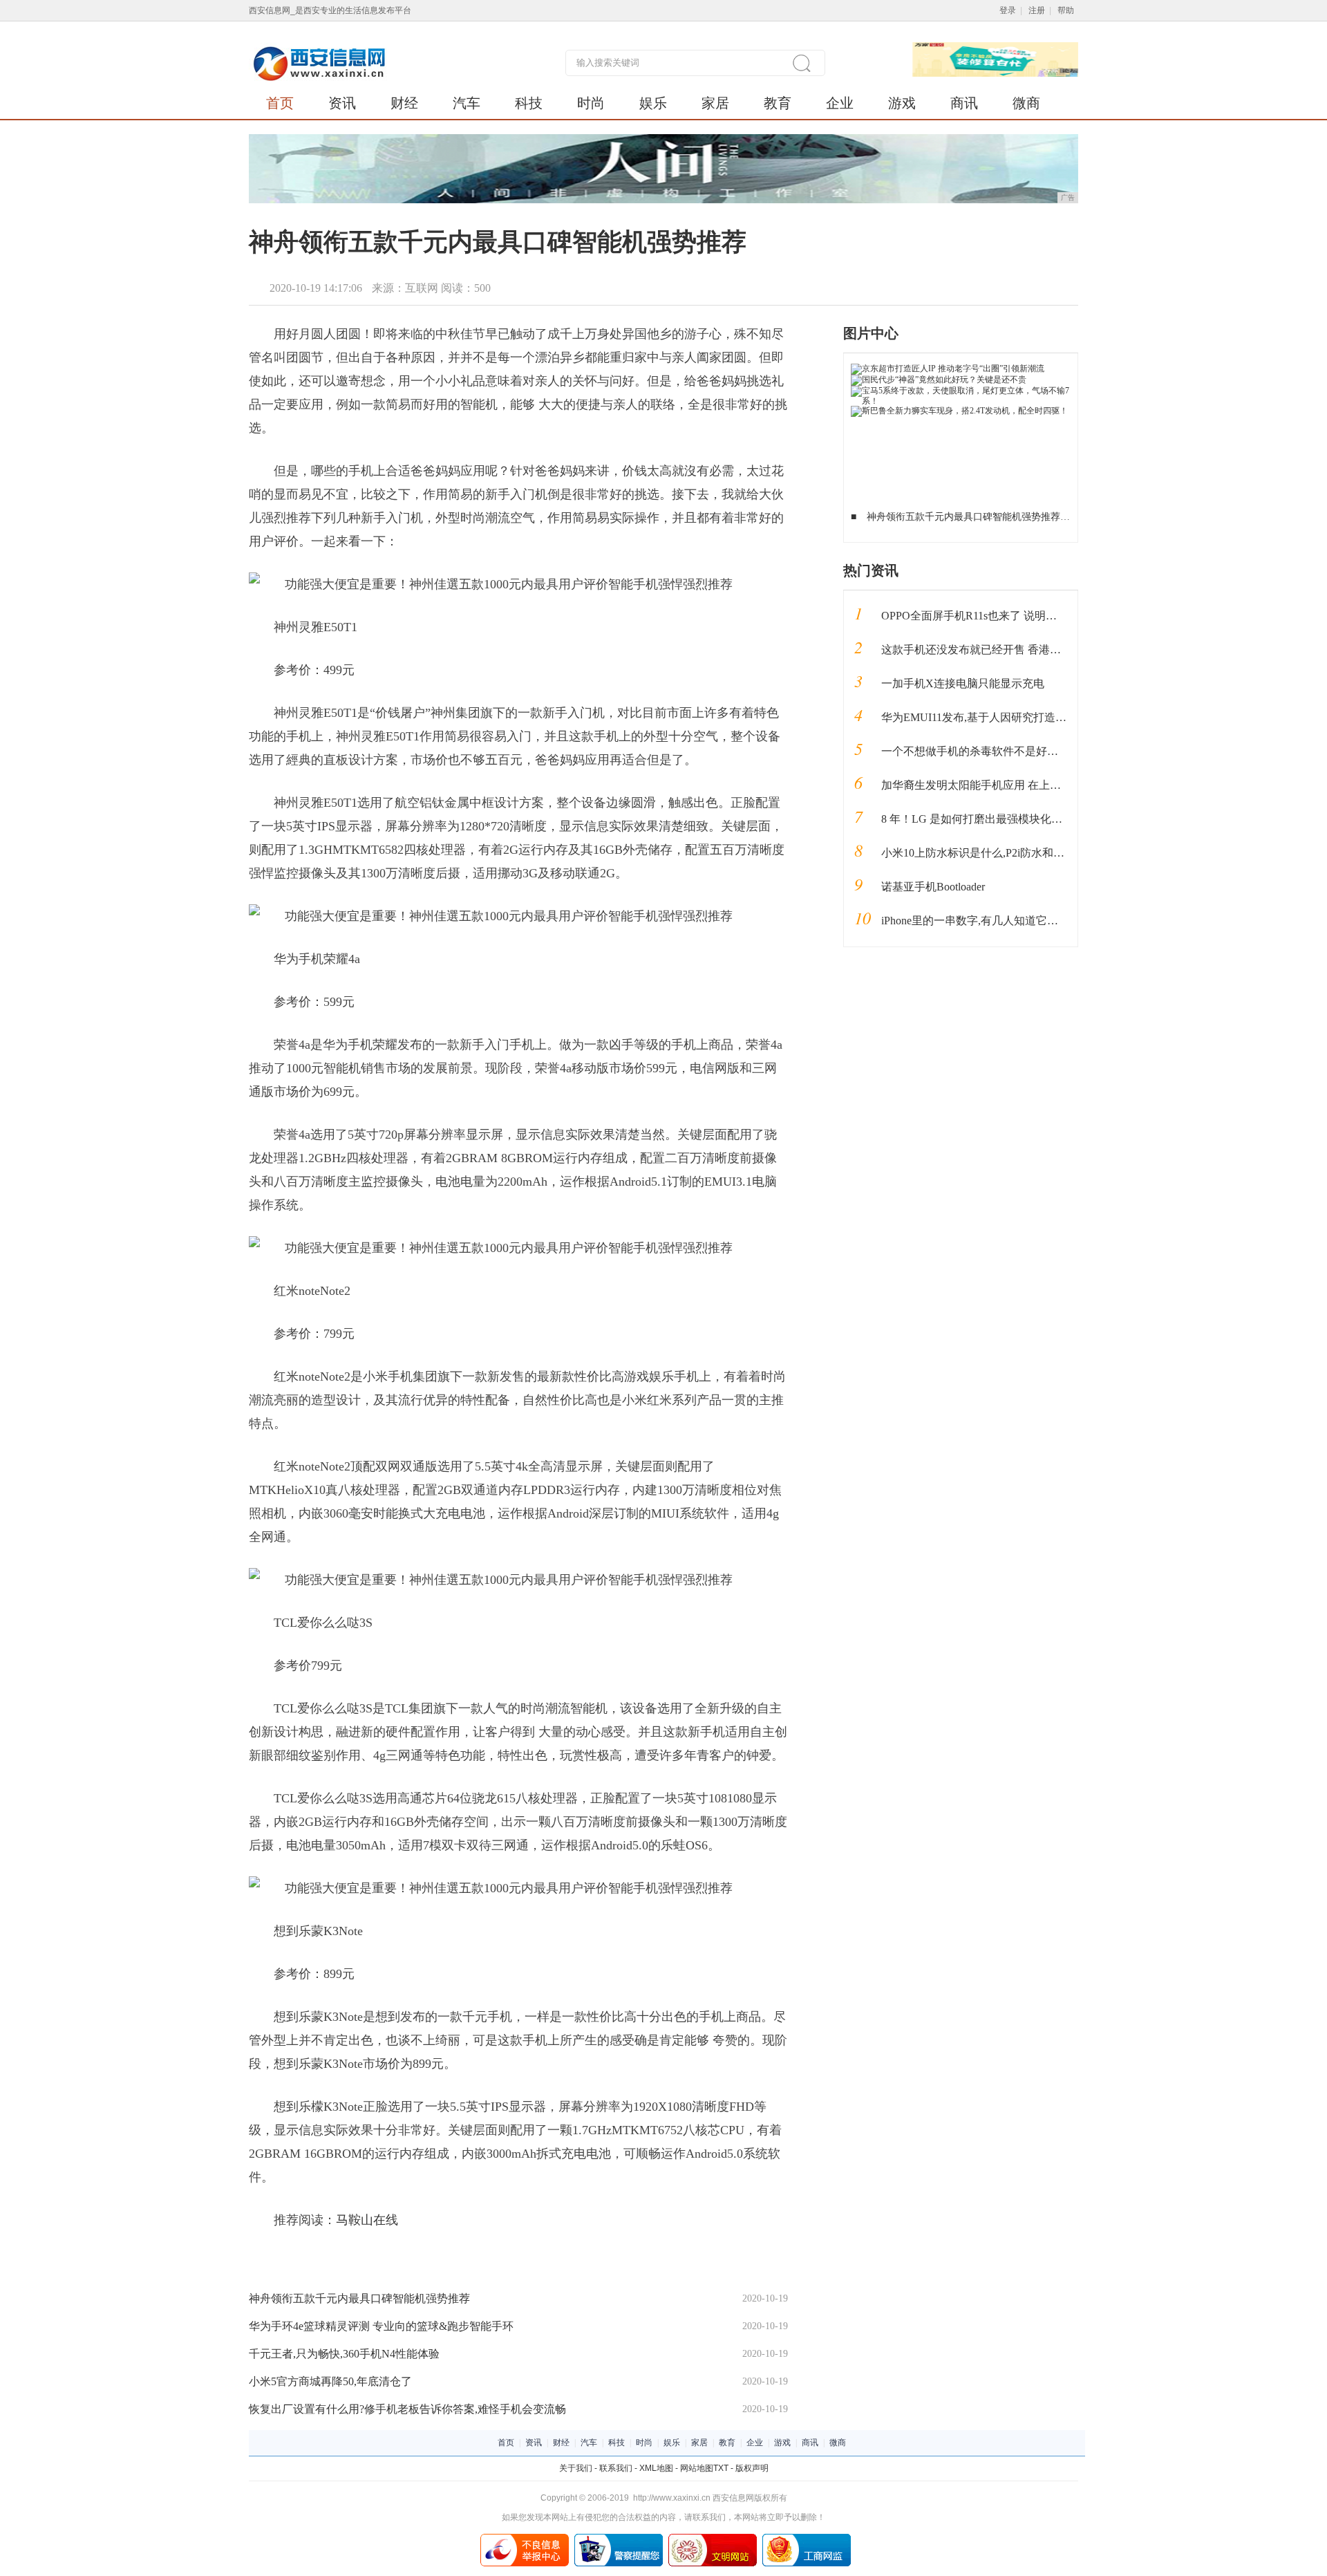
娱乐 (653, 103)
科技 (529, 103)
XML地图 (656, 2468)
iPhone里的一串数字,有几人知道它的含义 (981, 921)
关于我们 (576, 2468)
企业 (840, 103)
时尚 (591, 103)
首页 (280, 103)
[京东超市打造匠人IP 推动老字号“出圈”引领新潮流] (948, 368)
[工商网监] (807, 2539)
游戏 (902, 103)
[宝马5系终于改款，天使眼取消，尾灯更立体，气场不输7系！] (961, 391)
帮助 (1066, 10)
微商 (1026, 103)
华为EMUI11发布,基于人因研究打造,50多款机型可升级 (1014, 717)
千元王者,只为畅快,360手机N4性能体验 (344, 2354)
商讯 (964, 103)
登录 (1008, 10)
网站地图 (697, 2468)
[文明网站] (713, 2539)
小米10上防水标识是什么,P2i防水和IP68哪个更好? (1002, 853)
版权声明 (752, 2468)
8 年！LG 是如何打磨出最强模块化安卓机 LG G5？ (1006, 819)
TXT (721, 2468)
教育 (778, 103)
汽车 (467, 103)
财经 (404, 103)
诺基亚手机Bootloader (933, 887)
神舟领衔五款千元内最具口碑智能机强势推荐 (359, 2298)
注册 (1037, 10)
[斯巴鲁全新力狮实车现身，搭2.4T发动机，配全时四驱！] (959, 411)
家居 (715, 103)
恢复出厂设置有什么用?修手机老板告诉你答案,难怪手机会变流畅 (407, 2409)
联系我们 (616, 2468)
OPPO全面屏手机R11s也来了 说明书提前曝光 (991, 616)
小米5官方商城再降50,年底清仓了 (330, 2381)
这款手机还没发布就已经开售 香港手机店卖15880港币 (1013, 650)
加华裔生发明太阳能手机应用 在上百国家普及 (993, 785)
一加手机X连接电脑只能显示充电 (963, 683)
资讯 (342, 103)
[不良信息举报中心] (525, 2539)
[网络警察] (619, 2539)
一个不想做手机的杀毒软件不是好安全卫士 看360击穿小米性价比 (1040, 751)
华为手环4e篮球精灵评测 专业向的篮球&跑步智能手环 (381, 2326)
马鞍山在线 (367, 2220)
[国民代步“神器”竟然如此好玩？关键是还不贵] (939, 380)
